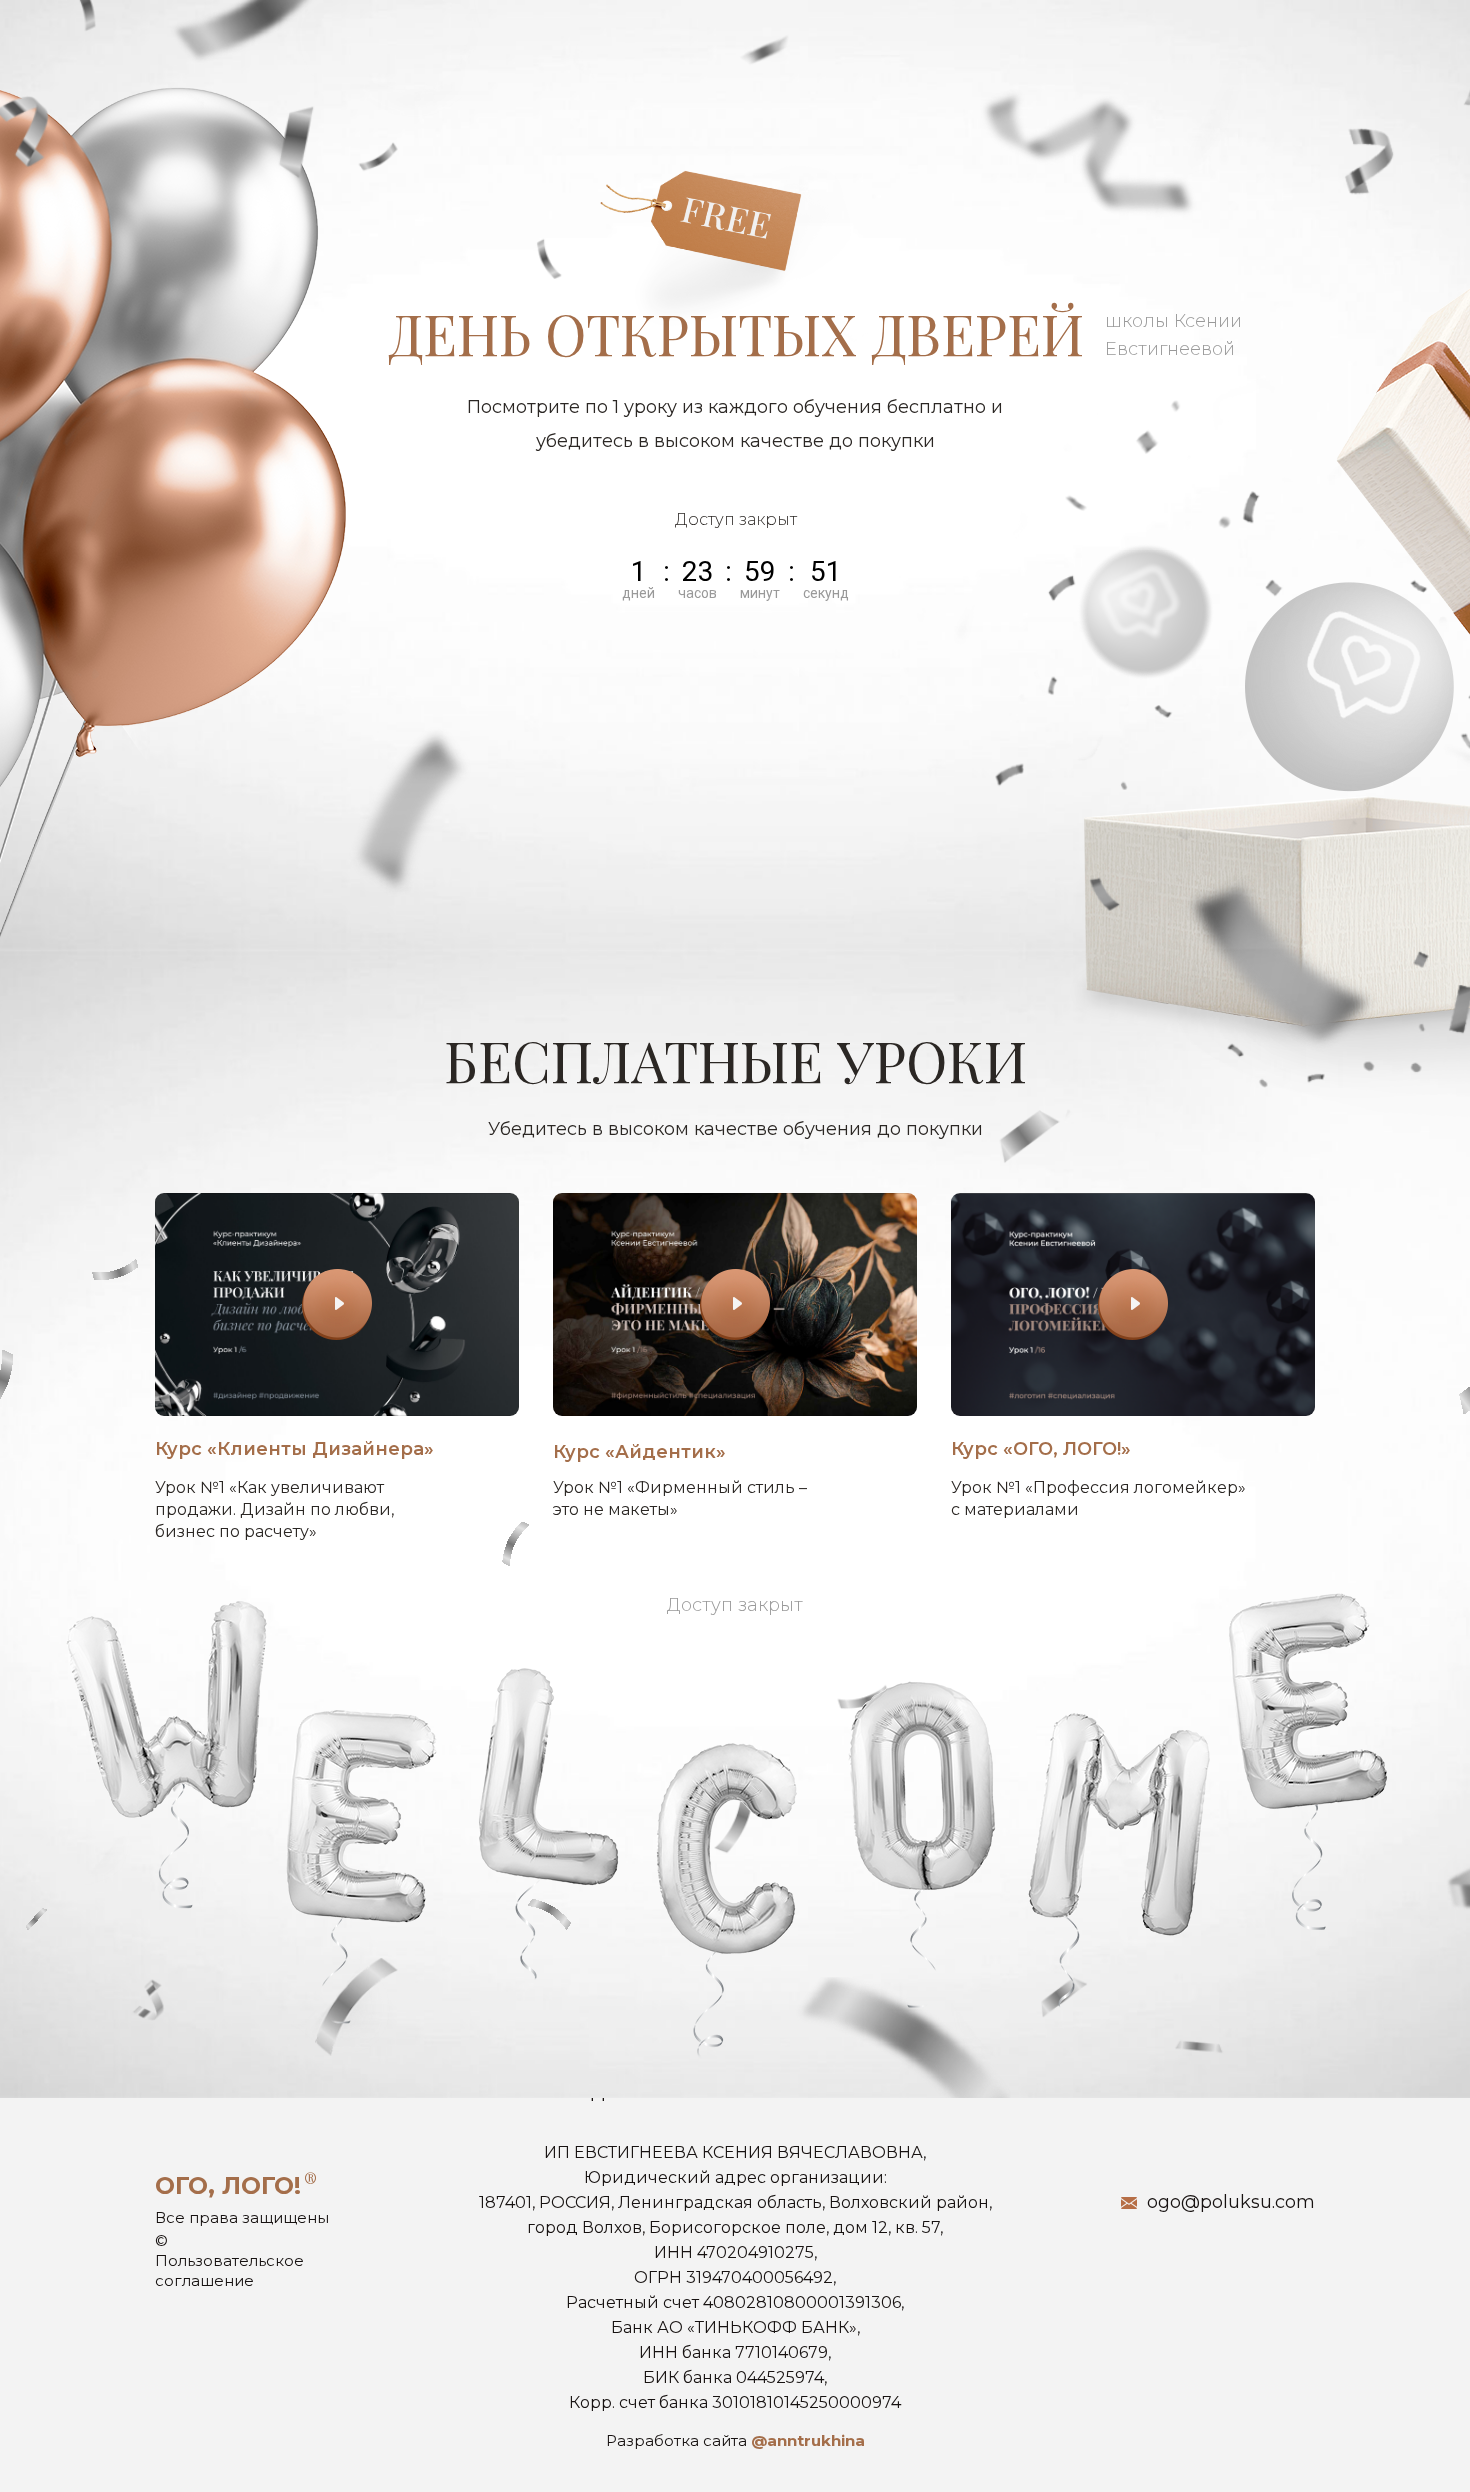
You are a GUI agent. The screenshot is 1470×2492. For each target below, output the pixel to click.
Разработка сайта (735, 2440)
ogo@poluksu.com (1231, 2202)
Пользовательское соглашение (229, 2270)
